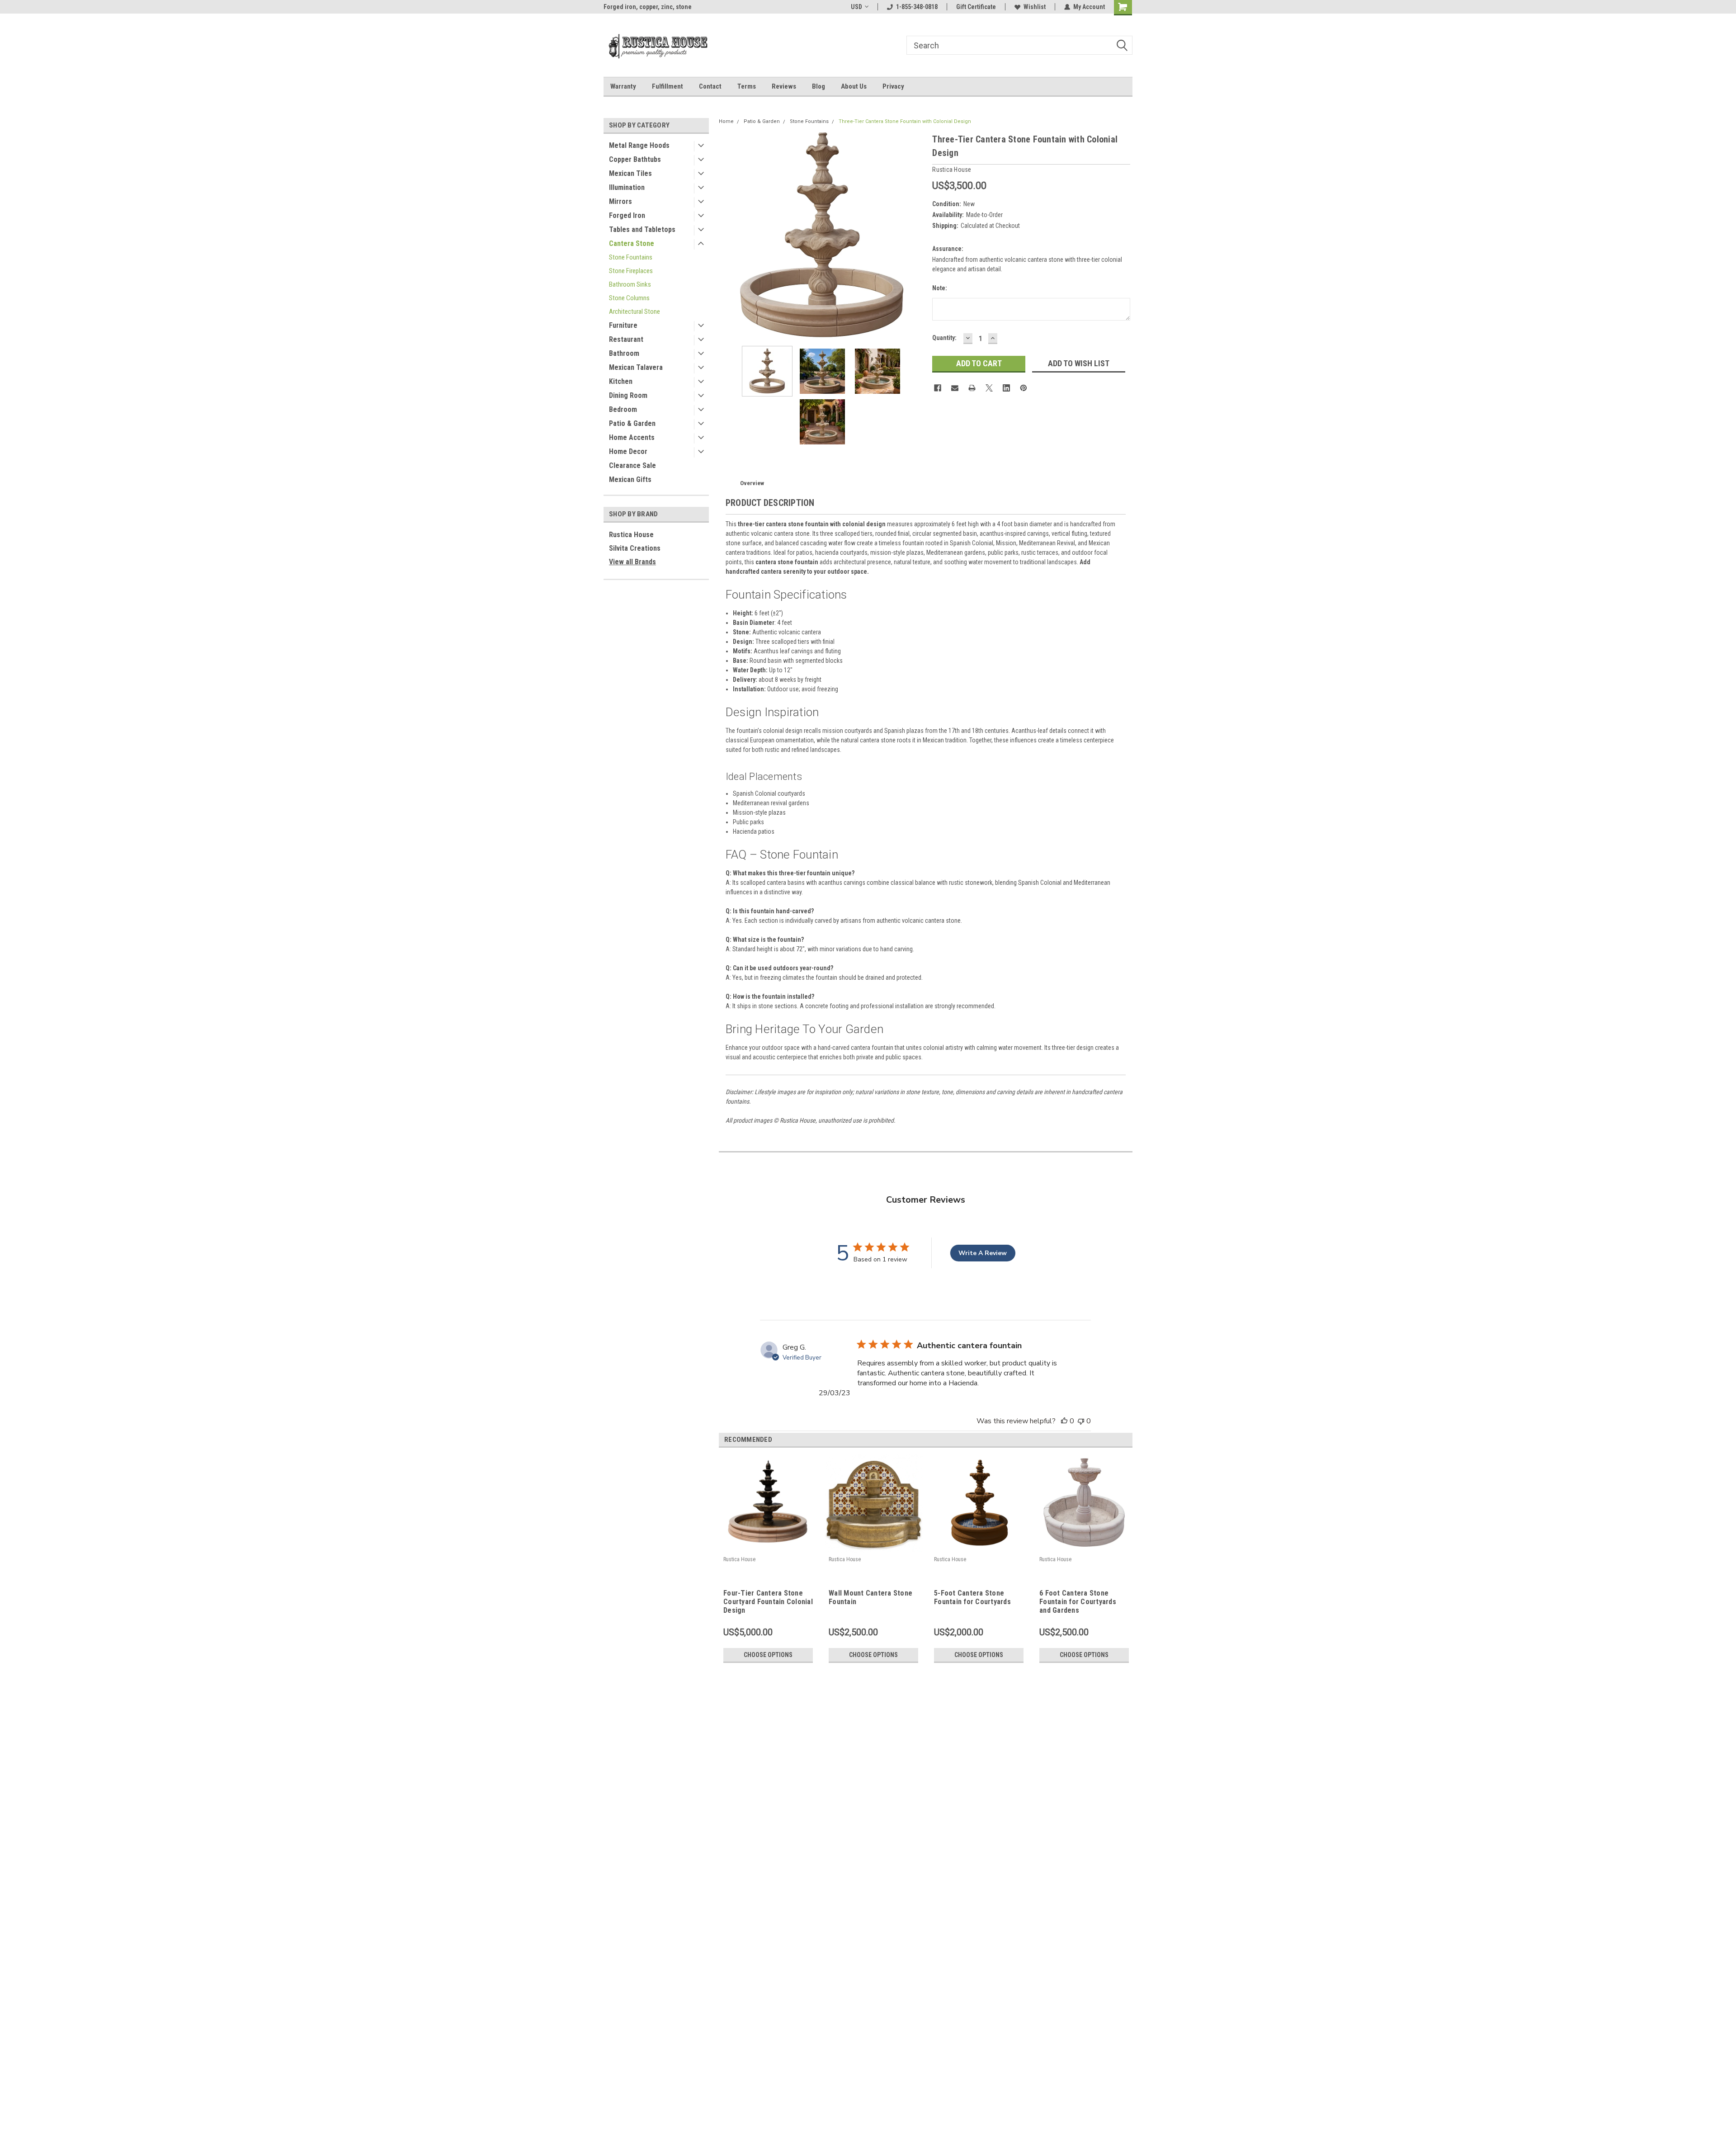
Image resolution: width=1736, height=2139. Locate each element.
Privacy (893, 86)
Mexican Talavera (636, 367)
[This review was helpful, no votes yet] (1064, 1421)
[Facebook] (938, 388)
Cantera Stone (632, 243)
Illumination (627, 187)
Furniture (623, 325)
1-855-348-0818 (917, 7)
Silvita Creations (635, 548)
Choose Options (768, 1655)
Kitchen (621, 381)
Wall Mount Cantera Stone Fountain (870, 1597)
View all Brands (632, 562)
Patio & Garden (632, 423)
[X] (989, 388)
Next (916, 236)
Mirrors (620, 201)
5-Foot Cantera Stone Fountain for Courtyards (972, 1597)
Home (726, 121)
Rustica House (631, 535)
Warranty (623, 86)
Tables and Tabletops (642, 229)
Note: (940, 288)
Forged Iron (627, 215)
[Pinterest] (1024, 388)
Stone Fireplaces (631, 271)
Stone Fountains (631, 257)
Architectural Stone (634, 312)
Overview (752, 483)
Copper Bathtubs (635, 159)
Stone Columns (629, 298)
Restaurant (626, 339)
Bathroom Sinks (630, 284)
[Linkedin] (1006, 388)
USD (856, 7)
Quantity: (944, 338)
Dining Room (628, 395)
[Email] (955, 388)
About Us (854, 86)
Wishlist (1035, 7)
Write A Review (983, 1253)
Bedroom (623, 409)
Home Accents (632, 437)
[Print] (972, 388)
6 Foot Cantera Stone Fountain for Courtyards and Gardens (1078, 1602)
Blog (818, 86)
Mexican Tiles (630, 173)
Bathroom (624, 353)
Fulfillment (668, 86)
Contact (710, 86)
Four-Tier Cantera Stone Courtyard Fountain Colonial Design (768, 1602)
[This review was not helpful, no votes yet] (1081, 1421)
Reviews (784, 86)
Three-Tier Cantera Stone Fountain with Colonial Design (905, 121)
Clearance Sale (632, 465)
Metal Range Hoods (639, 145)
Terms (747, 86)
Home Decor (628, 451)
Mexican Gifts (630, 479)
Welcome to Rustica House (640, 7)
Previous (728, 236)
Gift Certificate (976, 7)
